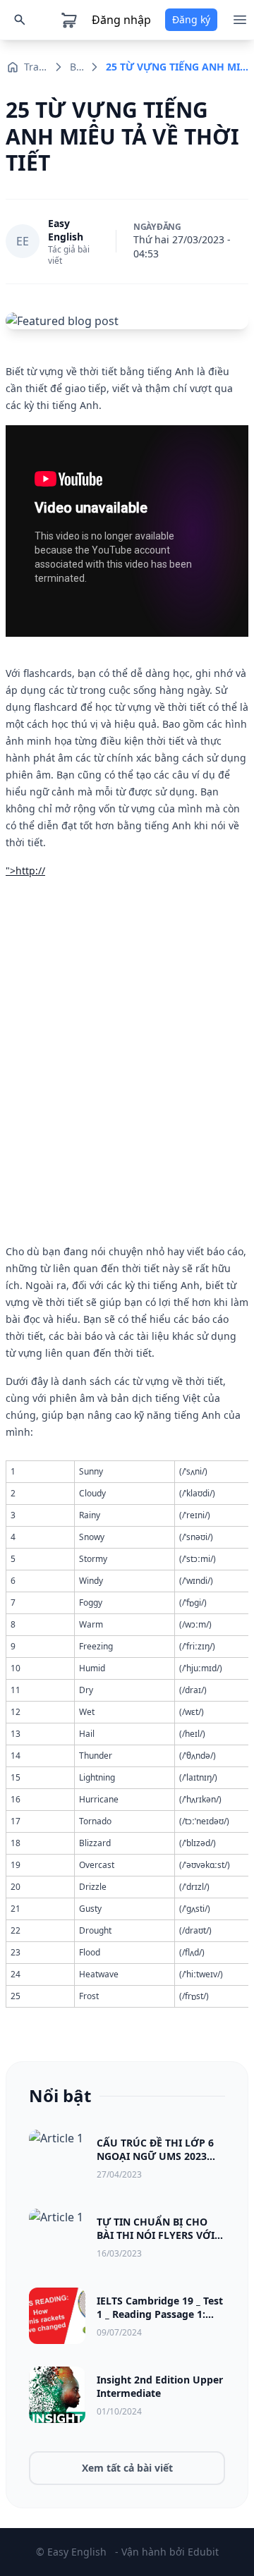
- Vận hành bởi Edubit (167, 2552)
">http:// (25, 871)
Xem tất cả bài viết (127, 2468)
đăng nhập (121, 20)
